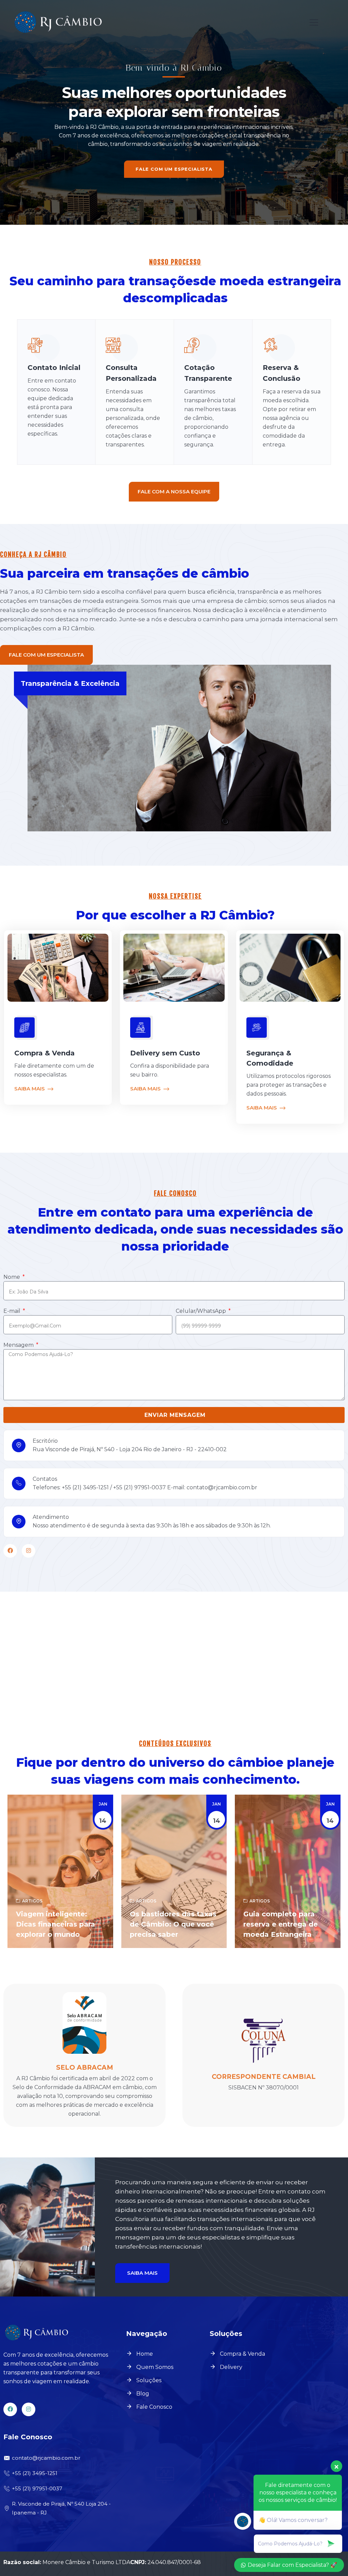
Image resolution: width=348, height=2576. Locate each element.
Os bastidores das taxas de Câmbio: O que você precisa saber (173, 1924)
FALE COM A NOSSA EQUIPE (174, 492)
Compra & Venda (45, 1053)
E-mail (13, 1311)
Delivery (231, 2367)
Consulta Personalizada (131, 373)
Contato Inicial (54, 368)
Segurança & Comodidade (270, 1058)
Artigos (32, 1901)
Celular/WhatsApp (202, 1311)
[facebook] (10, 1551)
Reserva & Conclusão (282, 373)
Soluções (149, 2380)
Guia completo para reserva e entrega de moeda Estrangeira (281, 1924)
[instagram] (29, 1551)
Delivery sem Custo (165, 1053)
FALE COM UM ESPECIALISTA (174, 169)
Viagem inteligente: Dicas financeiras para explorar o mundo (56, 1924)
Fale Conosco (154, 2407)
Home (145, 2354)
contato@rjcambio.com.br (46, 2458)
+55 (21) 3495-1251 (35, 2473)
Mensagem (19, 1345)
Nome (12, 1277)
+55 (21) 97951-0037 (37, 2488)
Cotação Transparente (208, 373)
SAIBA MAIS (30, 1089)
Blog (143, 2394)
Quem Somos (155, 2367)
